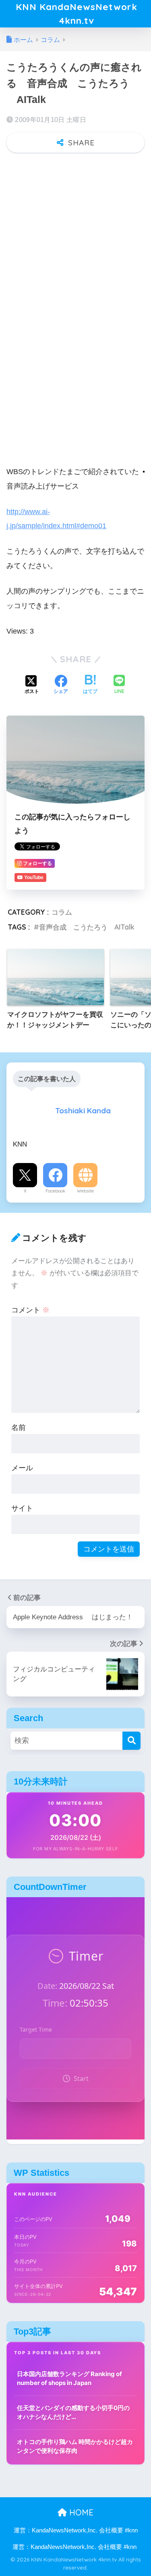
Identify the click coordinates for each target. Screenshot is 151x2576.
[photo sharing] (144, 471)
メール (22, 1468)
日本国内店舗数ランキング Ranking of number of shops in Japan (69, 2379)
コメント (30, 1310)
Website (85, 1191)
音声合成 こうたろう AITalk (87, 927)
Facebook (55, 1191)
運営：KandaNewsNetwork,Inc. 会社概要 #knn (76, 2530)
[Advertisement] (75, 239)
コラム (62, 912)
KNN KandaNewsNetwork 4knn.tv (77, 14)
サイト (22, 1508)
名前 (19, 1427)
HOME (80, 2512)
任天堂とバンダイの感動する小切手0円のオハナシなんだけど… (73, 2412)
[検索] (131, 1741)
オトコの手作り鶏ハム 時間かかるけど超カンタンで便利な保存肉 (75, 2446)
